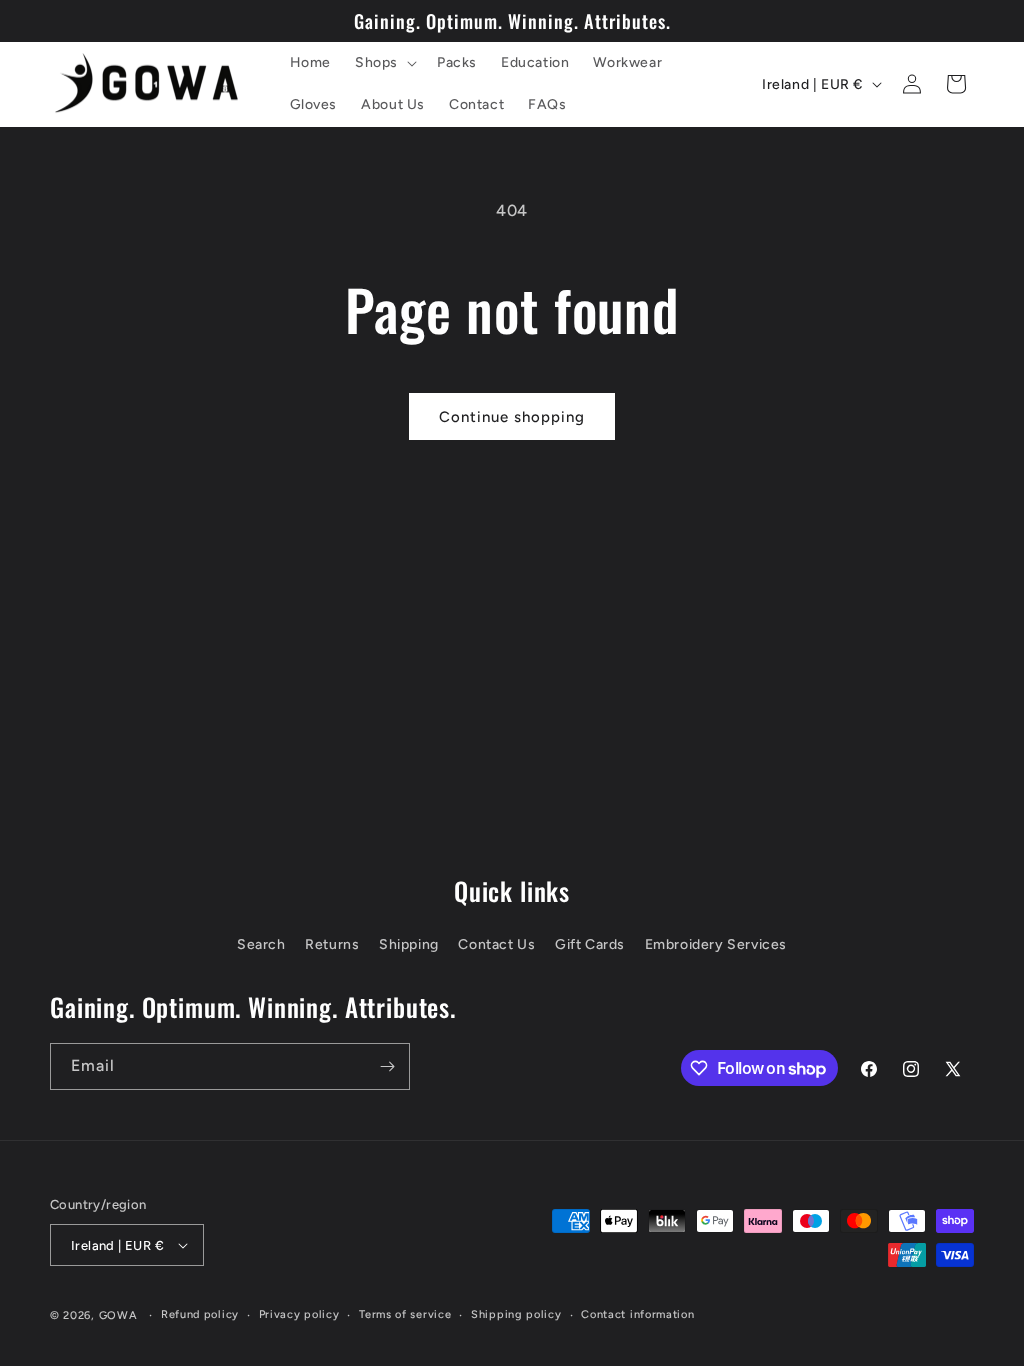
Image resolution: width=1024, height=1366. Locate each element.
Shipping (409, 944)
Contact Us (496, 944)
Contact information (637, 1314)
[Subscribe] (387, 1066)
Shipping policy (516, 1314)
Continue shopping (512, 417)
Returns (332, 944)
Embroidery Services (716, 944)
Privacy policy (299, 1314)
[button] (384, 63)
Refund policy (200, 1314)
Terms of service (405, 1314)
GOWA (118, 1315)
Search (261, 944)
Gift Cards (590, 944)
